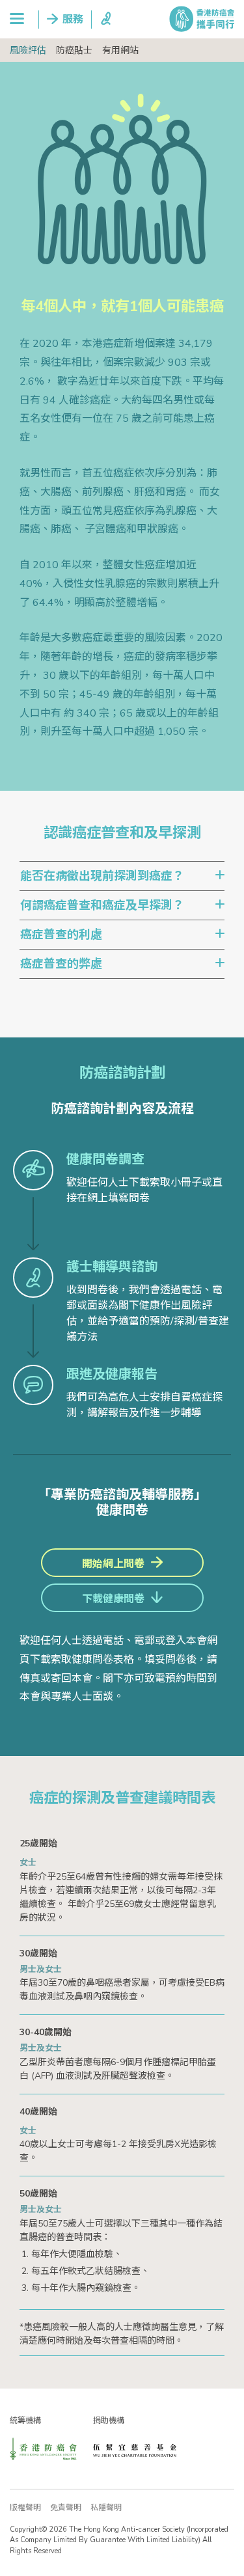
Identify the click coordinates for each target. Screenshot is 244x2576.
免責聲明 (66, 2508)
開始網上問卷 (113, 1564)
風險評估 (28, 50)
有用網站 (120, 50)
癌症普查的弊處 (61, 964)
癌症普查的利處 (61, 935)
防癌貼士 (74, 50)
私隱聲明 (106, 2508)
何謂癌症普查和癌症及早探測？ (102, 905)
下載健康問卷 (113, 1599)
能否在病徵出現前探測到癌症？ (102, 876)
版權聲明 (25, 2508)
